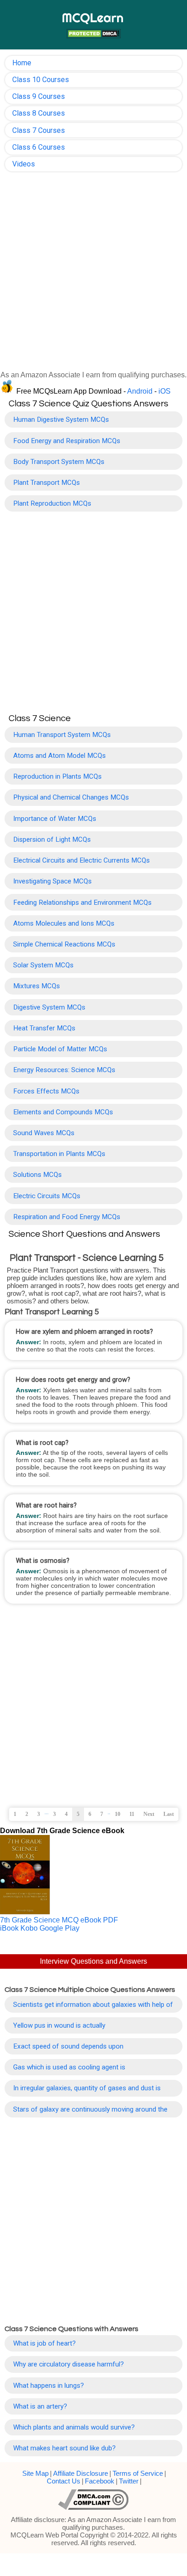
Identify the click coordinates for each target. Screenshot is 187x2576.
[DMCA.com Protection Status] (93, 35)
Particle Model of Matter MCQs (60, 1049)
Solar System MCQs (43, 965)
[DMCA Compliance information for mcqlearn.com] (93, 2500)
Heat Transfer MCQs (44, 1028)
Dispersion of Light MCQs (52, 839)
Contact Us (64, 2481)
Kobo (29, 1928)
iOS (165, 391)
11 (132, 1814)
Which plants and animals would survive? (74, 2427)
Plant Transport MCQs (47, 483)
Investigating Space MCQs (52, 881)
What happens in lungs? (49, 2386)
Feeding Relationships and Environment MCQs (82, 903)
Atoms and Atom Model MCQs (59, 756)
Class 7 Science (40, 718)
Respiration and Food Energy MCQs (67, 1217)
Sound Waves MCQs (44, 1133)
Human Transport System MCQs (62, 735)
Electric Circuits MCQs (47, 1196)
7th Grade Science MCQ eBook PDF (59, 1920)
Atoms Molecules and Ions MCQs (64, 923)
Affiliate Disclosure (81, 2473)
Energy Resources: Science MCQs (64, 1070)
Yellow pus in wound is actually (59, 2025)
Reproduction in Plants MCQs (57, 776)
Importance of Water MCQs (55, 819)
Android (140, 391)
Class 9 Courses (39, 96)
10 (118, 1814)
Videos (24, 164)
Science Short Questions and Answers (84, 1234)
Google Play (59, 1928)
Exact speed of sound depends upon (68, 2046)
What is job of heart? (44, 2343)
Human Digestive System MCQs (61, 420)
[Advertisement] (93, 274)
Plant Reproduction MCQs (52, 503)
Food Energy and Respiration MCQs (67, 441)
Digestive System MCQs (49, 1007)
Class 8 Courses (39, 113)
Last (169, 1814)
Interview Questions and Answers (93, 1961)
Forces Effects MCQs (46, 1091)
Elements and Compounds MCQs (63, 1112)
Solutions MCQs (37, 1175)
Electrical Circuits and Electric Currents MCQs (81, 860)
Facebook (100, 2481)
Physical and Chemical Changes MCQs (71, 797)
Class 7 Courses (39, 130)
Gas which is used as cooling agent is (69, 2067)
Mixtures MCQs (37, 986)
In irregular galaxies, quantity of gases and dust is (87, 2088)
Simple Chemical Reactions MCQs (64, 944)
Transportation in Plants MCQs (59, 1154)
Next (149, 1814)
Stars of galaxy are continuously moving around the (90, 2109)
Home (22, 63)
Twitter (129, 2481)
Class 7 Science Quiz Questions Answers (89, 404)
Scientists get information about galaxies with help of (93, 2005)
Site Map (35, 2473)
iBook (9, 1928)
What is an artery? (40, 2406)
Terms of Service (138, 2473)
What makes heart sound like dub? (64, 2448)
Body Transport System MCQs (59, 462)
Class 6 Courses (39, 147)
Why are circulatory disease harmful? (69, 2364)
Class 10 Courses (41, 80)
